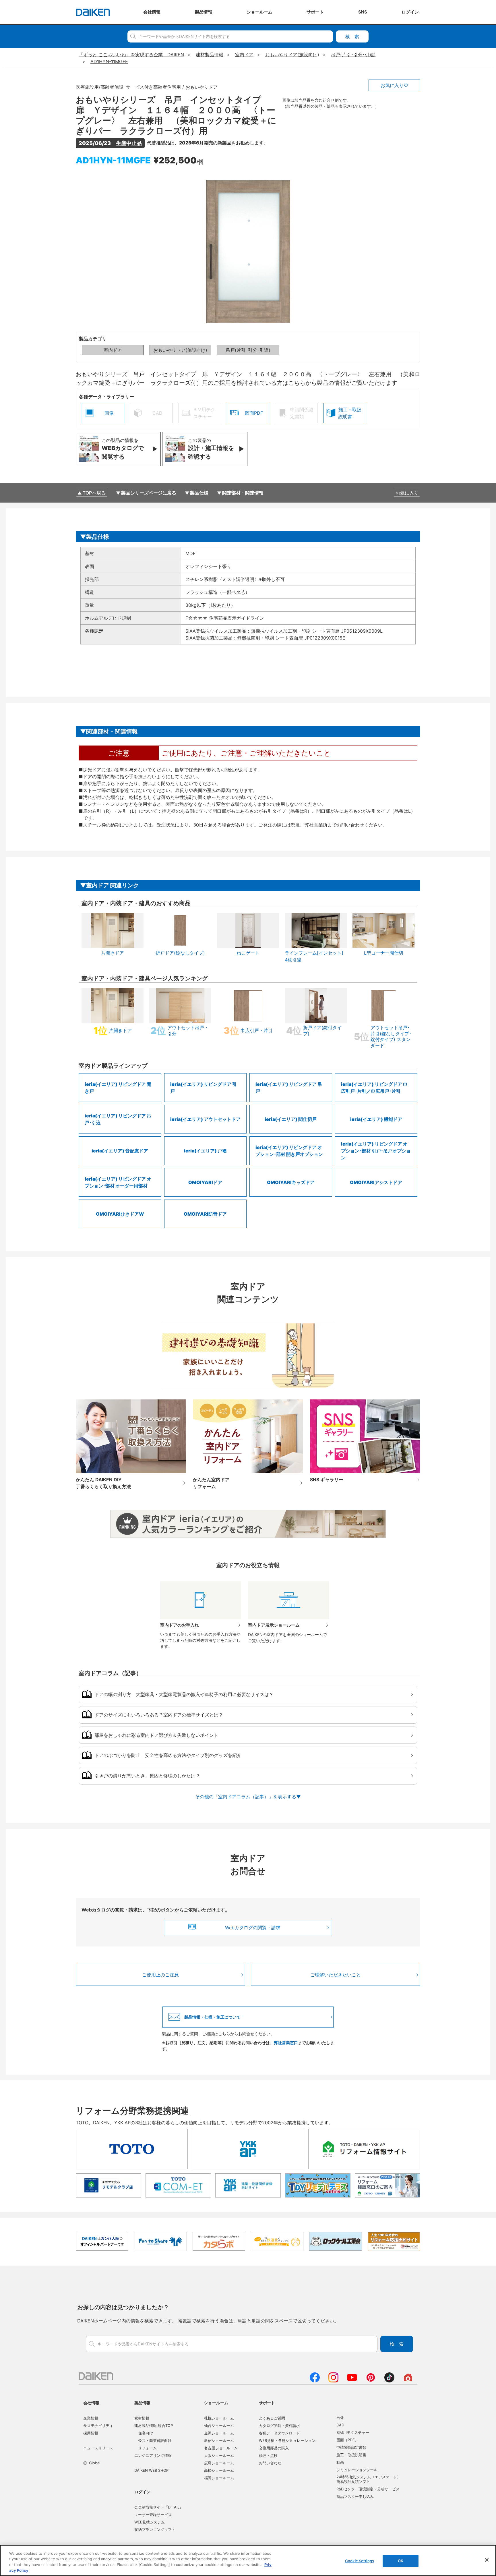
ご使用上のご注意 (160, 1975)
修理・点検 (268, 2455)
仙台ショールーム (219, 2426)
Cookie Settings (360, 2561)
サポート (267, 2403)
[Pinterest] (371, 2381)
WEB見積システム (150, 2522)
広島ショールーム (219, 2463)
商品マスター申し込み (355, 2496)
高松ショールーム (219, 2470)
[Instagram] (333, 2381)
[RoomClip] (408, 2381)
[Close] (487, 2560)
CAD (340, 2425)
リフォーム (147, 2448)
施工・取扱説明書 (351, 2455)
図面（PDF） (347, 2440)
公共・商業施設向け (155, 2440)
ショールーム (216, 2403)
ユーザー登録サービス (153, 2515)
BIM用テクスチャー (353, 2432)
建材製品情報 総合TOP (154, 2426)
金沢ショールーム (219, 2433)
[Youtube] (352, 2381)
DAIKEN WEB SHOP (151, 2470)
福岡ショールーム (219, 2478)
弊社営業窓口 (286, 2043)
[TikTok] (389, 2381)
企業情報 (91, 2418)
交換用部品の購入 (274, 2448)
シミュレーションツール (357, 2470)
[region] (248, 2560)
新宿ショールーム (219, 2440)
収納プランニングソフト (155, 2529)
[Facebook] (315, 2381)
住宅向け (146, 2433)
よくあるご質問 (272, 2418)
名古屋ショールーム (221, 2448)
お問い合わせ (270, 2463)
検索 (352, 36)
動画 (340, 2462)
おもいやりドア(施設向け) (180, 350)
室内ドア (113, 350)
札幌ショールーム (219, 2418)
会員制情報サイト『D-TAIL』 (159, 2507)
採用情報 (91, 2433)
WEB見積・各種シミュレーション (287, 2440)
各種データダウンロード (279, 2433)
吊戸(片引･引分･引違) (248, 350)
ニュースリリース (98, 2448)
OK (401, 2561)
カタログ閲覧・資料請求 (279, 2426)
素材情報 (142, 2418)
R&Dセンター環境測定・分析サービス (368, 2489)
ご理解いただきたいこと (336, 1975)
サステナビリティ (98, 2426)
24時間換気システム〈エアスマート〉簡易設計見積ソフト (369, 2479)
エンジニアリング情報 (153, 2455)
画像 (340, 2417)
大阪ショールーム (219, 2455)
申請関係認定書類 (351, 2447)
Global (95, 2463)
